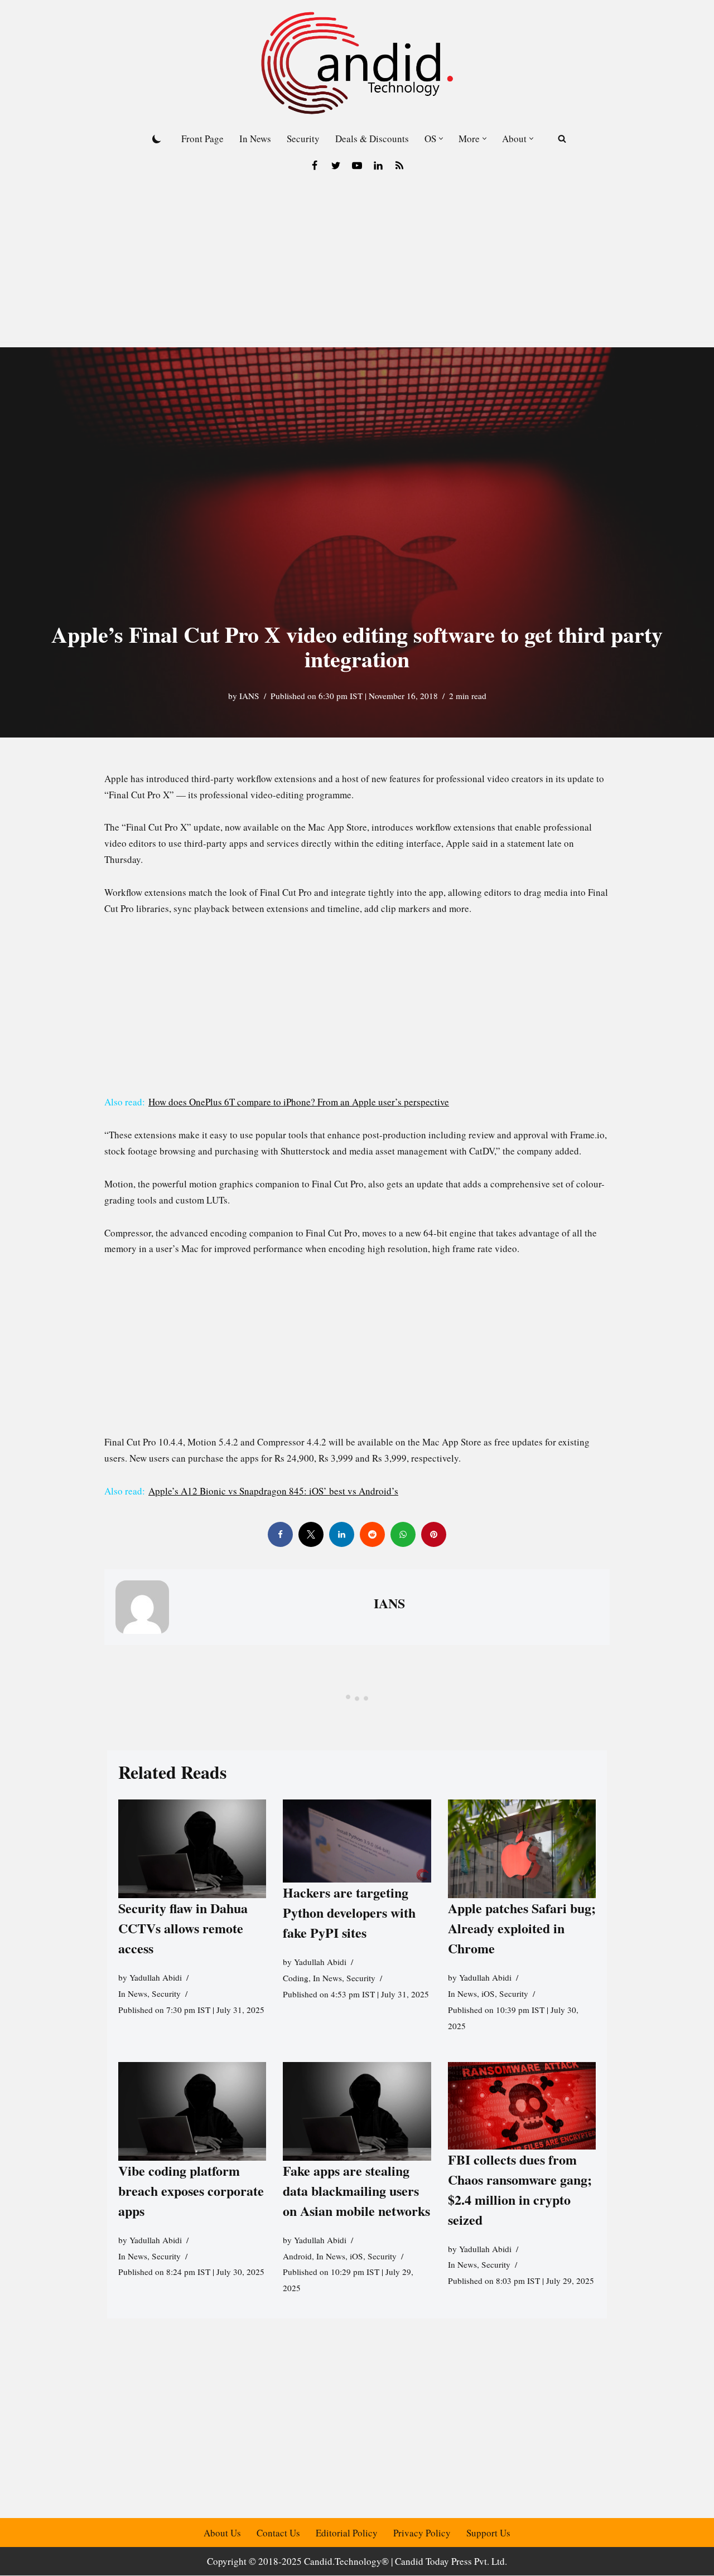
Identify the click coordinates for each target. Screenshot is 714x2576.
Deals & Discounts (372, 139)
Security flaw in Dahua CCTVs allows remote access (183, 1928)
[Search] (562, 139)
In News (255, 139)
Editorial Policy (347, 2533)
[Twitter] (336, 166)
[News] (399, 166)
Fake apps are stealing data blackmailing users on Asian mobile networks (356, 2191)
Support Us (488, 2533)
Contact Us (278, 2533)
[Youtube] (357, 166)
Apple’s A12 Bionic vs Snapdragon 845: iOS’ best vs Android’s (273, 1491)
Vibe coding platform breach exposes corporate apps (191, 2191)
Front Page (202, 139)
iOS (488, 1993)
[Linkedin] (378, 166)
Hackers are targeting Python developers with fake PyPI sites (349, 1912)
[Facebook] (315, 166)
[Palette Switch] (157, 139)
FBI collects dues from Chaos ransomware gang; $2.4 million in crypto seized (520, 2189)
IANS (249, 696)
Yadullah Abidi (156, 1977)
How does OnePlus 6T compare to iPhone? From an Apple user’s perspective (299, 1102)
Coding (296, 1978)
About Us (222, 2533)
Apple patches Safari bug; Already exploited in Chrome (522, 1928)
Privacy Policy (422, 2533)
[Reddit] (372, 1534)
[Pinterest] (434, 1534)
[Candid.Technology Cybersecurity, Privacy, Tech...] (357, 63)
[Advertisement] (357, 264)
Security (303, 139)
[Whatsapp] (403, 1534)
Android (297, 2256)
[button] (441, 139)
